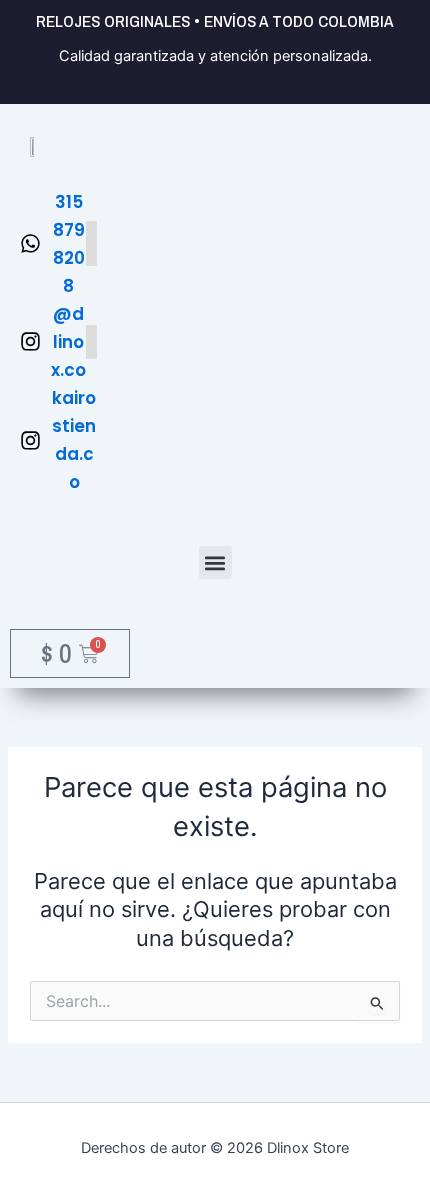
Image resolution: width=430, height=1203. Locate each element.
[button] (215, 562)
